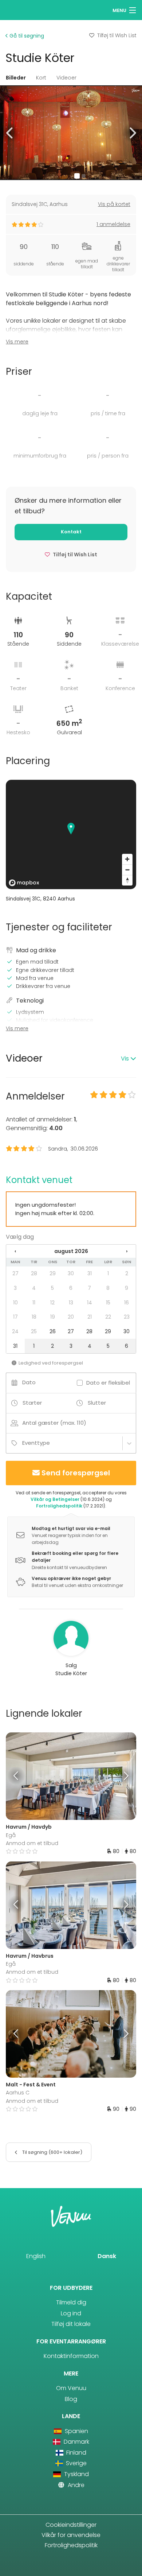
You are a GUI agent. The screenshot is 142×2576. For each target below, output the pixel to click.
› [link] (127, 1251)
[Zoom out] (127, 870)
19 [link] (53, 1317)
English (36, 2256)
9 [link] (127, 1288)
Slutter (97, 1403)
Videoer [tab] (66, 78)
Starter (32, 1403)
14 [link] (90, 1303)
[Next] (120, 1776)
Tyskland (76, 2474)
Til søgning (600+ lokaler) (52, 2152)
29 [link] (53, 1273)
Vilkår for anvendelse (71, 2535)
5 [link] (52, 1288)
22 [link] (108, 1317)
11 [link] (34, 1303)
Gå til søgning (26, 36)
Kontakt (71, 532)
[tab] (71, 1059)
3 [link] (15, 1288)
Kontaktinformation (71, 2356)
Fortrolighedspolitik (59, 1506)
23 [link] (127, 1317)
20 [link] (71, 1317)
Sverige (76, 2463)
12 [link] (52, 1303)
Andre (75, 2485)
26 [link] (53, 1331)
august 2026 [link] (71, 1251)
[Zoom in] (127, 859)
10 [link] (15, 1303)
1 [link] (108, 1273)
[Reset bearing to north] (127, 880)
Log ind (71, 2313)
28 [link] (34, 1273)
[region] (71, 834)
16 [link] (127, 1303)
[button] (10, 133)
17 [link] (15, 1317)
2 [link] (127, 1273)
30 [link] (71, 1273)
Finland (76, 2453)
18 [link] (34, 1317)
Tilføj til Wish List (117, 35)
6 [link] (71, 1288)
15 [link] (108, 1303)
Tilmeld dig (71, 2302)
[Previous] (22, 1776)
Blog (71, 2399)
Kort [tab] (41, 78)
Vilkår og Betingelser (55, 1499)
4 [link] (34, 1288)
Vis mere (17, 342)
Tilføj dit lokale (71, 2324)
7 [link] (89, 1288)
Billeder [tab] (16, 78)
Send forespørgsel (76, 1473)
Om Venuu (71, 2388)
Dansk (107, 2256)
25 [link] (34, 1331)
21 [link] (90, 1317)
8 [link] (108, 1288)
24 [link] (15, 1331)
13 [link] (71, 1303)
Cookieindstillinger (71, 2525)
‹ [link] (15, 1251)
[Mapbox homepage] (24, 883)
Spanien (76, 2431)
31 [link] (90, 1273)
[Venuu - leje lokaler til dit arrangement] (19, 9)
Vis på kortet (114, 204)
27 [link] (15, 1273)
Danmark (76, 2442)
